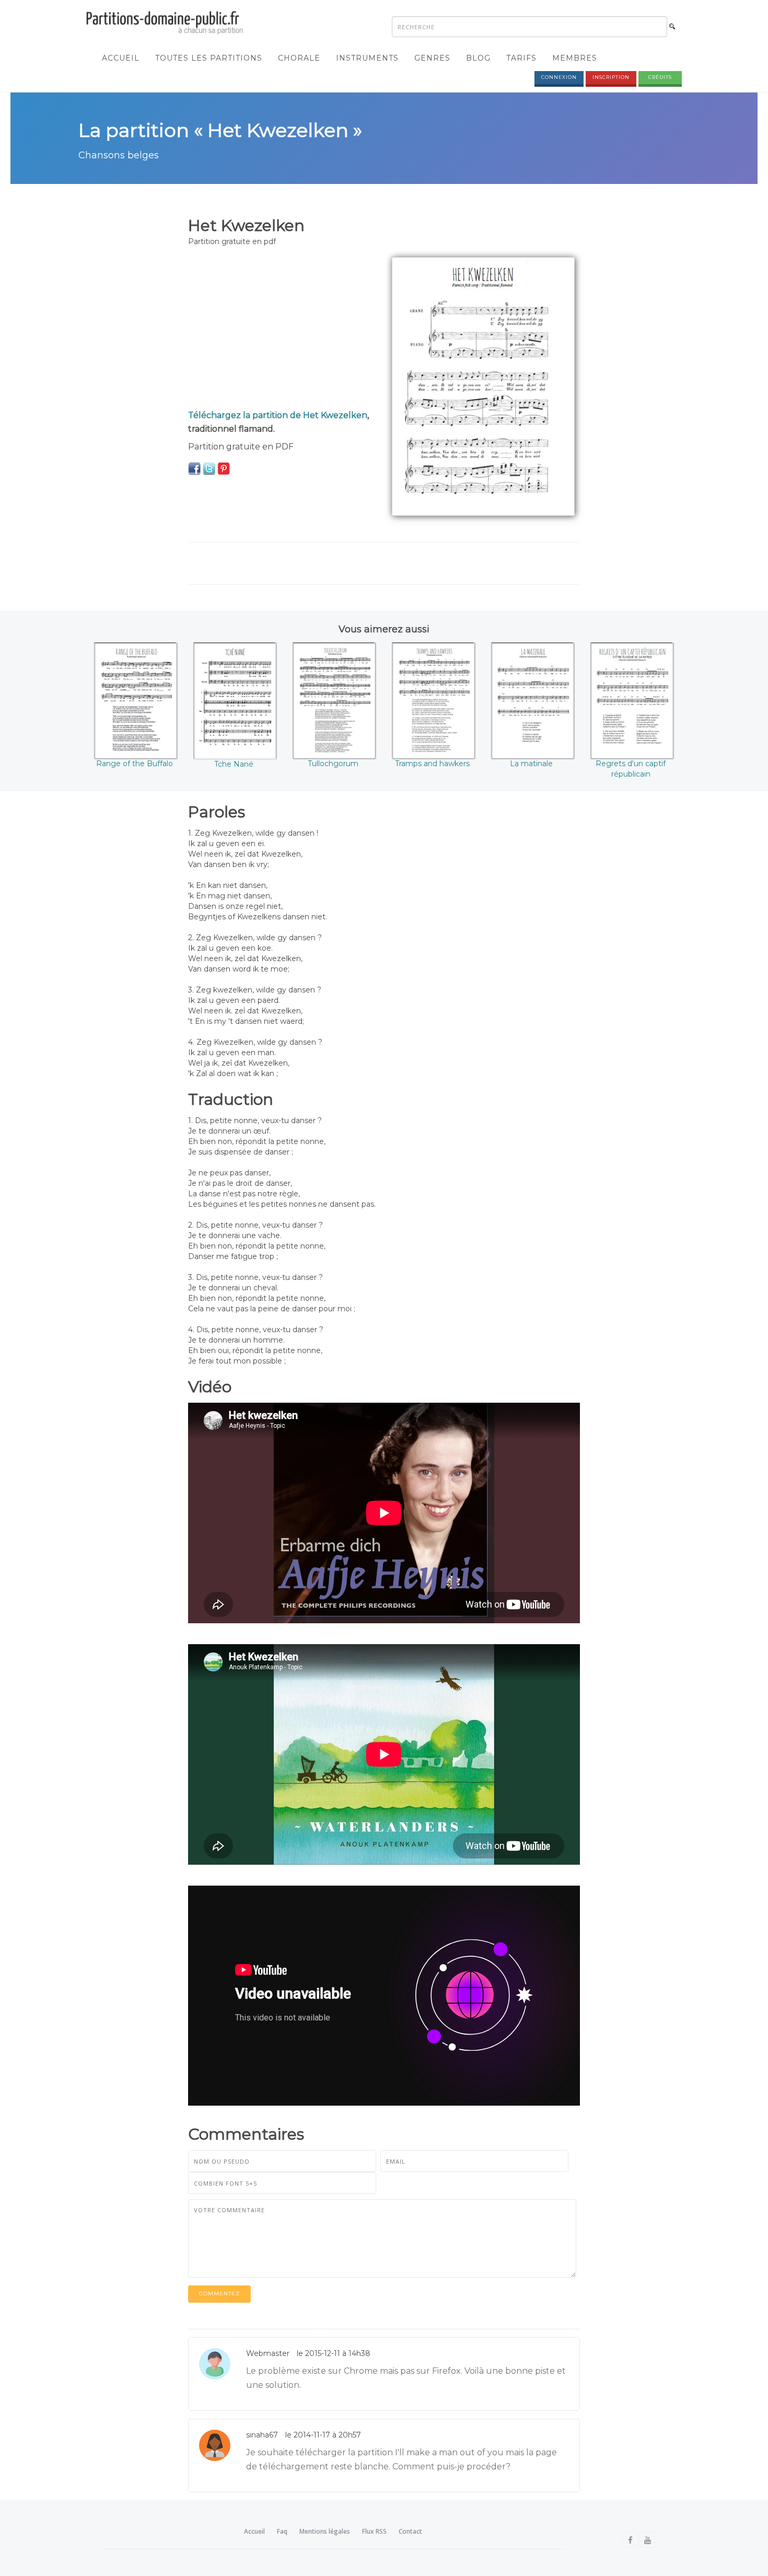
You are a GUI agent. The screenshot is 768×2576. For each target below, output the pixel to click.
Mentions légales (325, 2531)
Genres (432, 58)
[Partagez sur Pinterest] (224, 468)
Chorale (299, 58)
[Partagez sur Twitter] (209, 468)
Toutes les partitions (209, 58)
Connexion (559, 77)
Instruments (367, 58)
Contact (410, 2531)
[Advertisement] (282, 330)
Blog (478, 58)
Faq (282, 2531)
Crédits (660, 77)
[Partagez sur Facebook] (194, 468)
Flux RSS (374, 2531)
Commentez (219, 2294)
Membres (575, 58)
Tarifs (521, 58)
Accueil (121, 58)
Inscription (611, 77)
